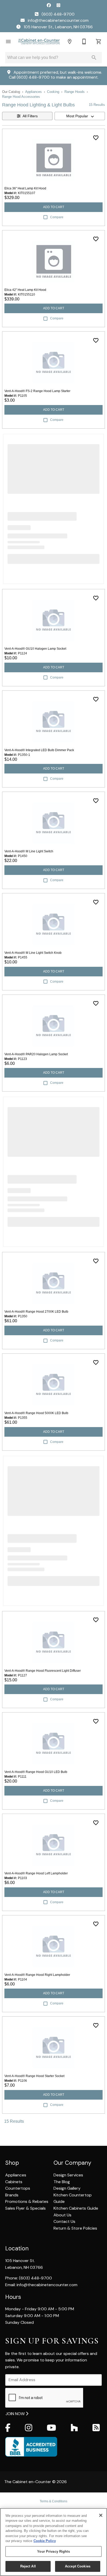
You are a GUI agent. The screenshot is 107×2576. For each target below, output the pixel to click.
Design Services (68, 2175)
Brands (12, 2195)
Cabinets (14, 2182)
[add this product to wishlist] (96, 138)
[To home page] (39, 42)
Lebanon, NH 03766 (24, 2267)
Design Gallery (67, 2188)
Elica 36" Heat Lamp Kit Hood (25, 188)
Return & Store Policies (75, 2228)
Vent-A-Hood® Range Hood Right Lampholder (37, 1975)
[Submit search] (94, 58)
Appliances (34, 92)
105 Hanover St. (20, 2261)
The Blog (62, 2182)
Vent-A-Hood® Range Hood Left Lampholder (36, 1873)
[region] (53, 2542)
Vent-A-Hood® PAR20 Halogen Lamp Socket (36, 1054)
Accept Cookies (78, 2566)
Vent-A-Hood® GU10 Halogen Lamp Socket (35, 649)
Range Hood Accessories (21, 97)
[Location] (70, 42)
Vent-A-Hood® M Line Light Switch (29, 851)
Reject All (28, 2566)
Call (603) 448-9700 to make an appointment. (54, 77)
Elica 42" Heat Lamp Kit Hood (25, 290)
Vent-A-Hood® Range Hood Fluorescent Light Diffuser (43, 1671)
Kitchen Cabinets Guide (76, 2208)
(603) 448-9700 (58, 14)
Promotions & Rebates (27, 2201)
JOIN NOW (16, 2414)
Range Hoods (75, 92)
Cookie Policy (45, 2541)
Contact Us (64, 2221)
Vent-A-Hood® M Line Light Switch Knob (33, 953)
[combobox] (80, 116)
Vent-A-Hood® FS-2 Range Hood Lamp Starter (37, 391)
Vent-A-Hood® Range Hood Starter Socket (34, 2076)
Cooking (53, 92)
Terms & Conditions (53, 2501)
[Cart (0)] (99, 42)
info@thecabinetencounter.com (58, 20)
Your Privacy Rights (53, 2551)
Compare (57, 217)
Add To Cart (54, 207)
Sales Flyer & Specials (25, 2208)
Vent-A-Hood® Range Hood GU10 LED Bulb (36, 1772)
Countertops (18, 2188)
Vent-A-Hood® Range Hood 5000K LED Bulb (36, 1413)
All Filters (30, 116)
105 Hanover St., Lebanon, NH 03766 (58, 27)
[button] (8, 42)
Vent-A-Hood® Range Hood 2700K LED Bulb (36, 1312)
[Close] (101, 2515)
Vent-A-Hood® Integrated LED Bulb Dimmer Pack (39, 750)
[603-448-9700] (84, 42)
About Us (62, 2215)
